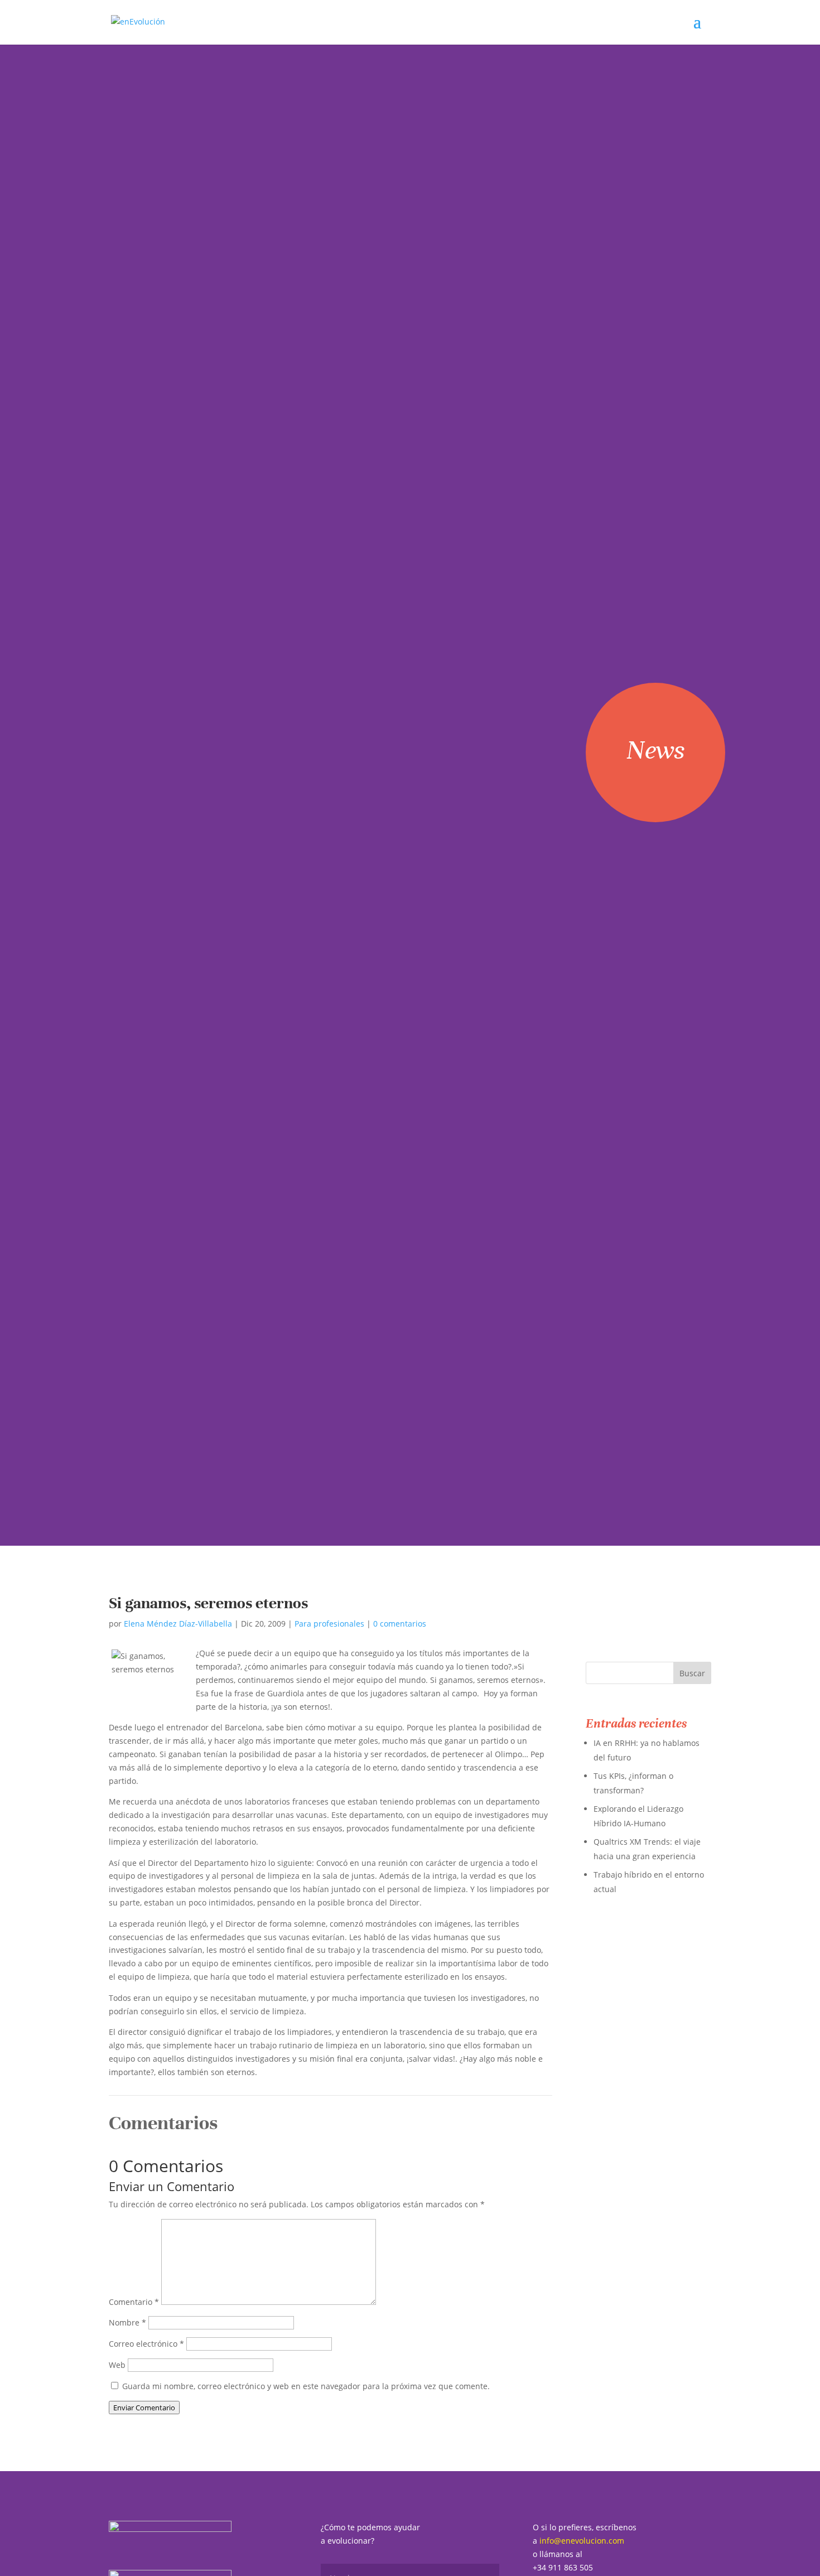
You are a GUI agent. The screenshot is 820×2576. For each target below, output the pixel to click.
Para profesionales (329, 1624)
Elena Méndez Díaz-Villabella (178, 1624)
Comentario (134, 2302)
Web (117, 2365)
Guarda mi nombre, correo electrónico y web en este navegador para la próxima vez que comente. (306, 2386)
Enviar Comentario (144, 2408)
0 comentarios (400, 1624)
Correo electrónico (146, 2344)
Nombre (127, 2322)
